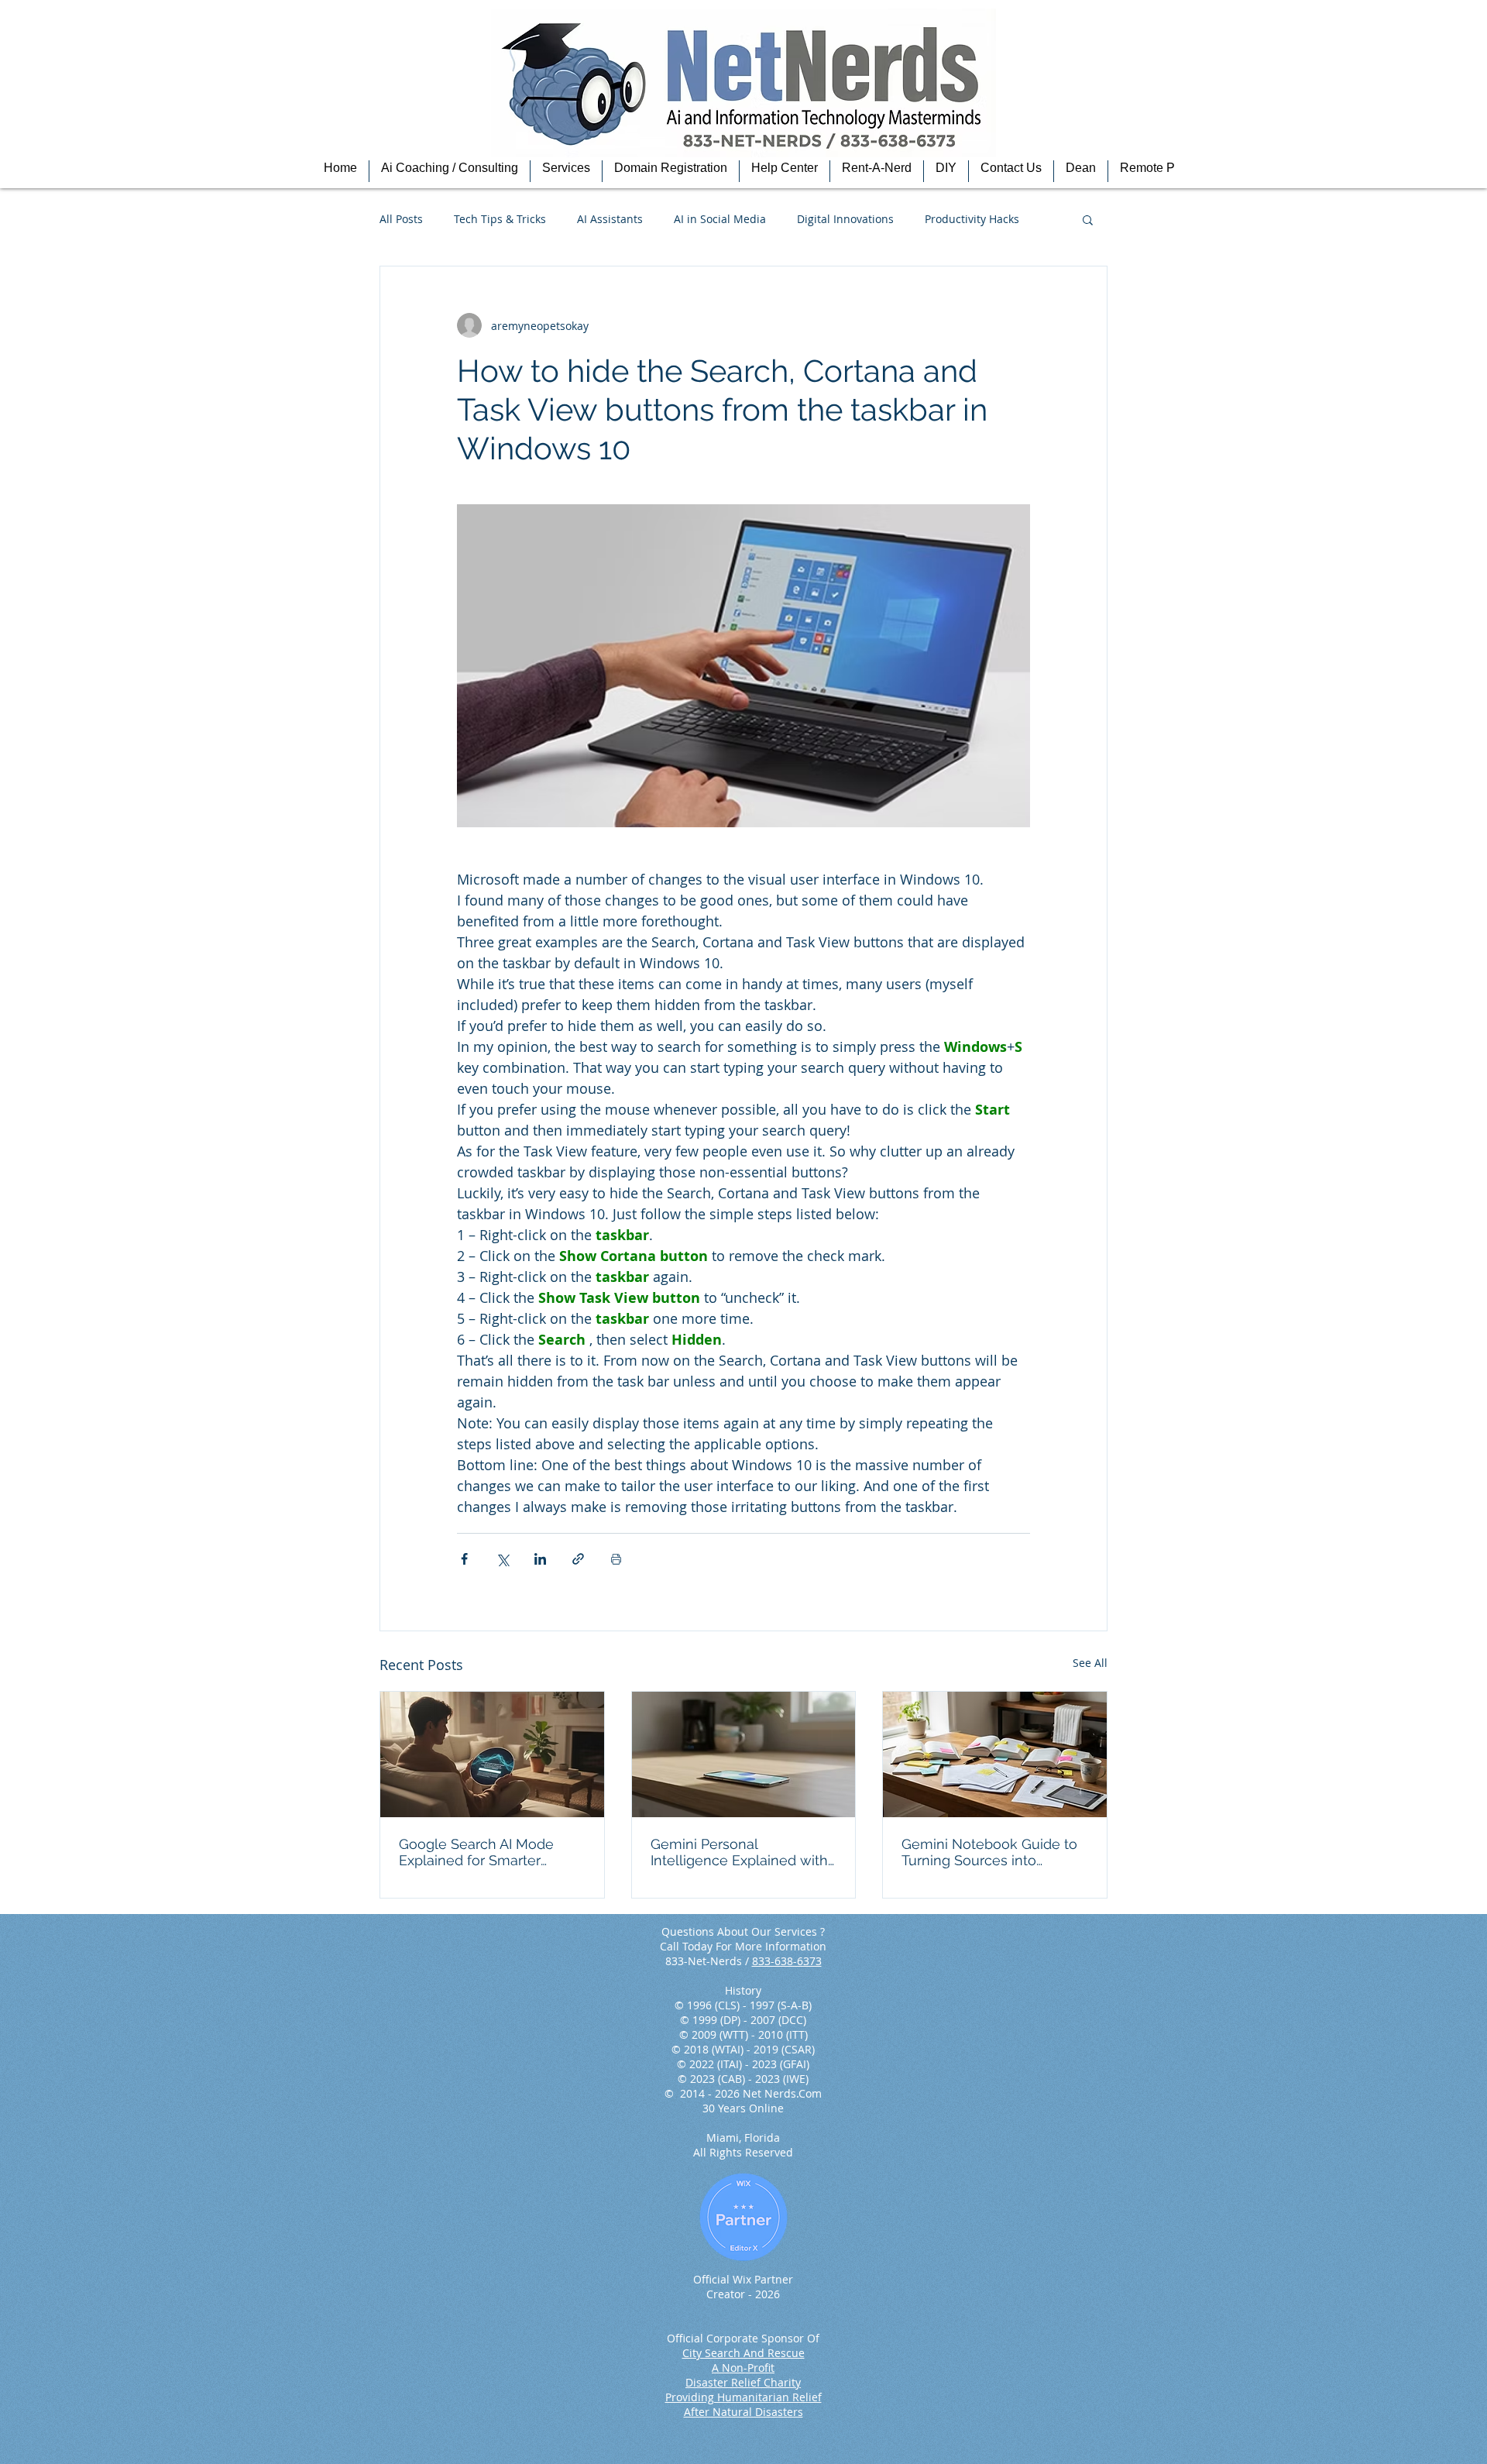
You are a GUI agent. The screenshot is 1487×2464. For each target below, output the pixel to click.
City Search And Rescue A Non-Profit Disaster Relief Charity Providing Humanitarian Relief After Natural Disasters (743, 2382)
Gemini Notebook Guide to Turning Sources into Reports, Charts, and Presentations (989, 1852)
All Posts (401, 219)
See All (1090, 1663)
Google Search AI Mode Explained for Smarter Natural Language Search (483, 1852)
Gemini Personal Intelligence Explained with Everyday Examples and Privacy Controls (739, 1852)
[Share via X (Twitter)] (502, 1559)
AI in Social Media (720, 219)
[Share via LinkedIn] (540, 1559)
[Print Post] (616, 1559)
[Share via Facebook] (464, 1559)
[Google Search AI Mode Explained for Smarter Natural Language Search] (492, 1754)
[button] (450, 171)
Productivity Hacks (972, 219)
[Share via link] (578, 1559)
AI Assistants (610, 219)
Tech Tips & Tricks (500, 219)
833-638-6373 (787, 1961)
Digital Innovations (845, 219)
